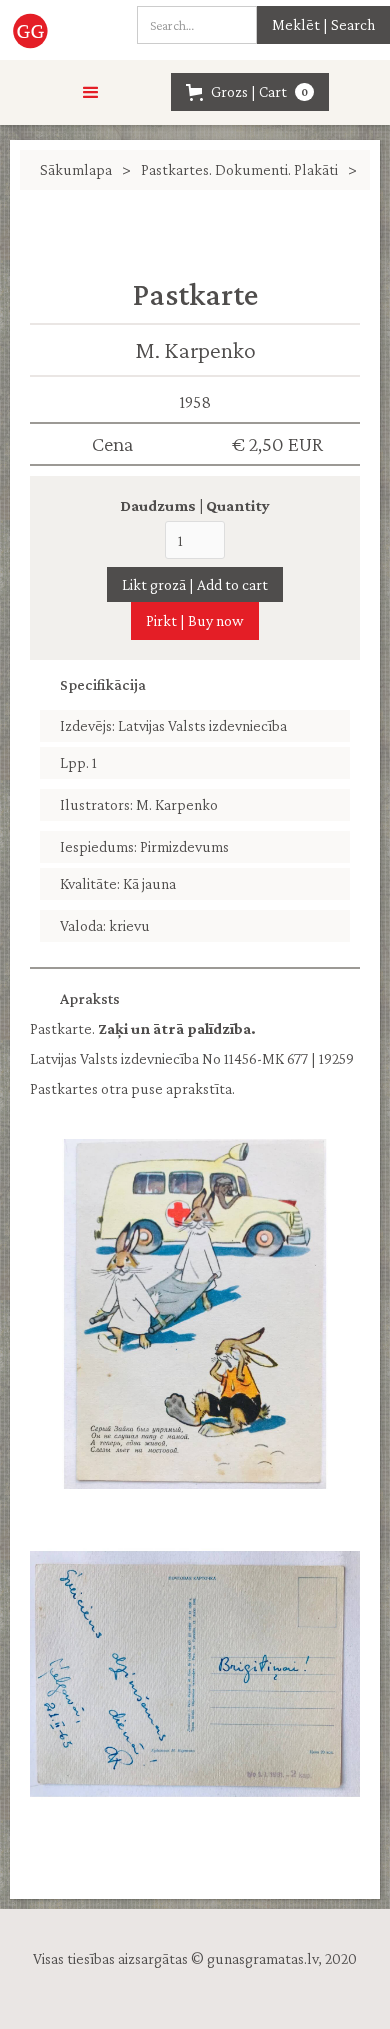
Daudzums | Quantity (195, 505)
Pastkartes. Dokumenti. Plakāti (239, 169)
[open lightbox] (195, 1314)
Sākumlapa (76, 169)
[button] (91, 93)
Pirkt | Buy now (195, 620)
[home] (37, 30)
